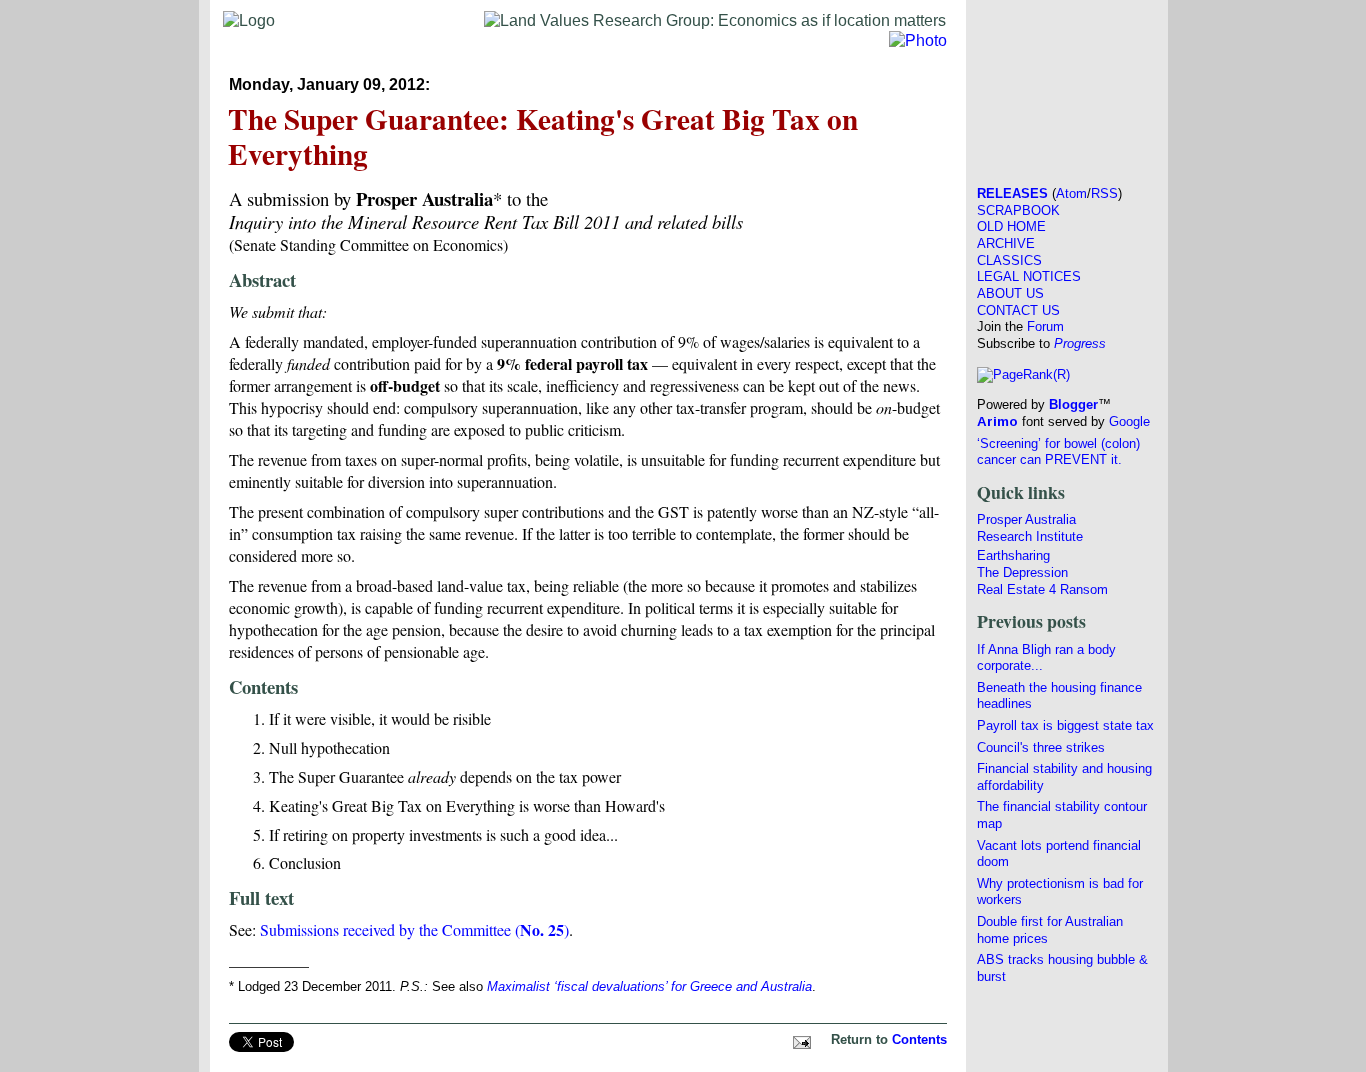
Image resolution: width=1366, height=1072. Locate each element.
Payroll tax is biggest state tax (1065, 725)
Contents (919, 1039)
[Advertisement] (1067, 86)
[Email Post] (798, 1039)
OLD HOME (1011, 226)
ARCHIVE (1006, 243)
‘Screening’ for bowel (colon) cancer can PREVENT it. (1058, 452)
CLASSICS (1009, 260)
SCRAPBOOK (1018, 210)
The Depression (1022, 572)
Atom (1071, 193)
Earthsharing (1013, 555)
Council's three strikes (1041, 747)
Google (1129, 421)
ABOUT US (1010, 293)
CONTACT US (1018, 310)
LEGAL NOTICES (1029, 276)
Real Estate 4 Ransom (1042, 589)
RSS (1104, 193)
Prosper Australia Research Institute (1030, 528)
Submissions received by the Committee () (414, 929)
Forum (1045, 326)
